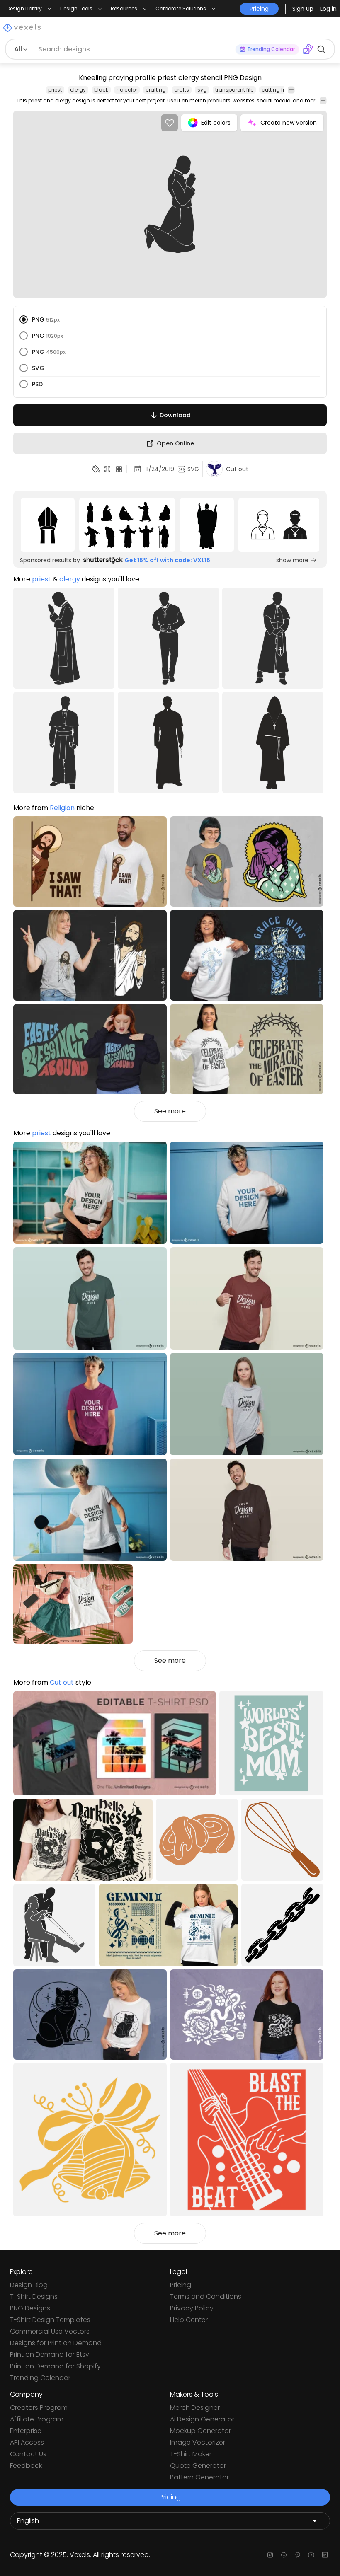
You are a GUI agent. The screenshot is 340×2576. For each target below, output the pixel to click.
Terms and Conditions (206, 2297)
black (101, 90)
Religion (62, 808)
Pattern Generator (199, 2477)
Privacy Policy (192, 2308)
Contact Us (28, 2454)
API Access (27, 2442)
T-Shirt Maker (191, 2454)
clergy (78, 90)
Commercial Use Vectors (50, 2331)
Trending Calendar (40, 2378)
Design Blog (29, 2285)
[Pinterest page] (297, 2555)
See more (170, 1111)
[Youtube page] (311, 2555)
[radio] (24, 319)
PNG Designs (30, 2308)
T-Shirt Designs (34, 2297)
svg (202, 90)
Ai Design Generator (202, 2419)
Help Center (189, 2320)
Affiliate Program (37, 2419)
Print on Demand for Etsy (50, 2355)
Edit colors (216, 123)
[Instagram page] (270, 2555)
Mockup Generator (200, 2431)
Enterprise (26, 2431)
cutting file (275, 90)
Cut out (62, 1682)
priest (55, 90)
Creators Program (39, 2408)
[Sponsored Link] (48, 525)
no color (127, 90)
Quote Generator (198, 2466)
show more (292, 560)
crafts (182, 90)
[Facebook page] (284, 2555)
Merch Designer (195, 2408)
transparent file (234, 90)
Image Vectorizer (198, 2442)
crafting (156, 90)
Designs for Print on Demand (56, 2343)
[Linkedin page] (325, 2555)
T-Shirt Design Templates (50, 2320)
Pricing (181, 2285)
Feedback (26, 2466)
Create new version (289, 123)
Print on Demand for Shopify (55, 2366)
